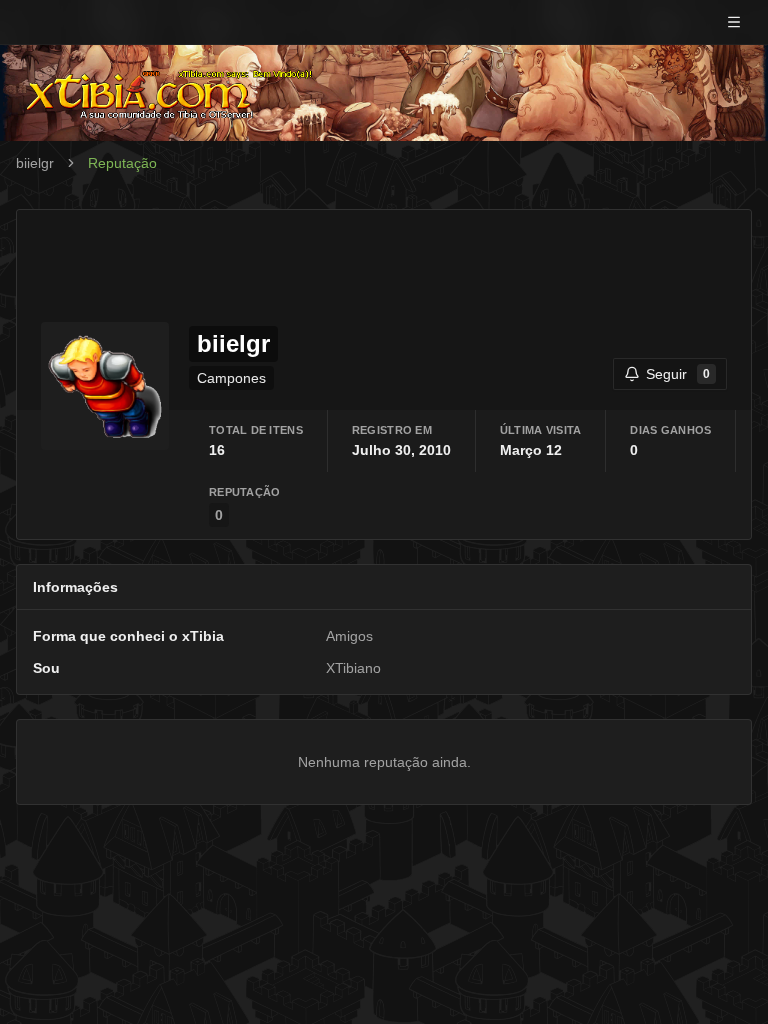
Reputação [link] (122, 163)
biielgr (35, 163)
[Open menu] (734, 22)
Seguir (678, 374)
